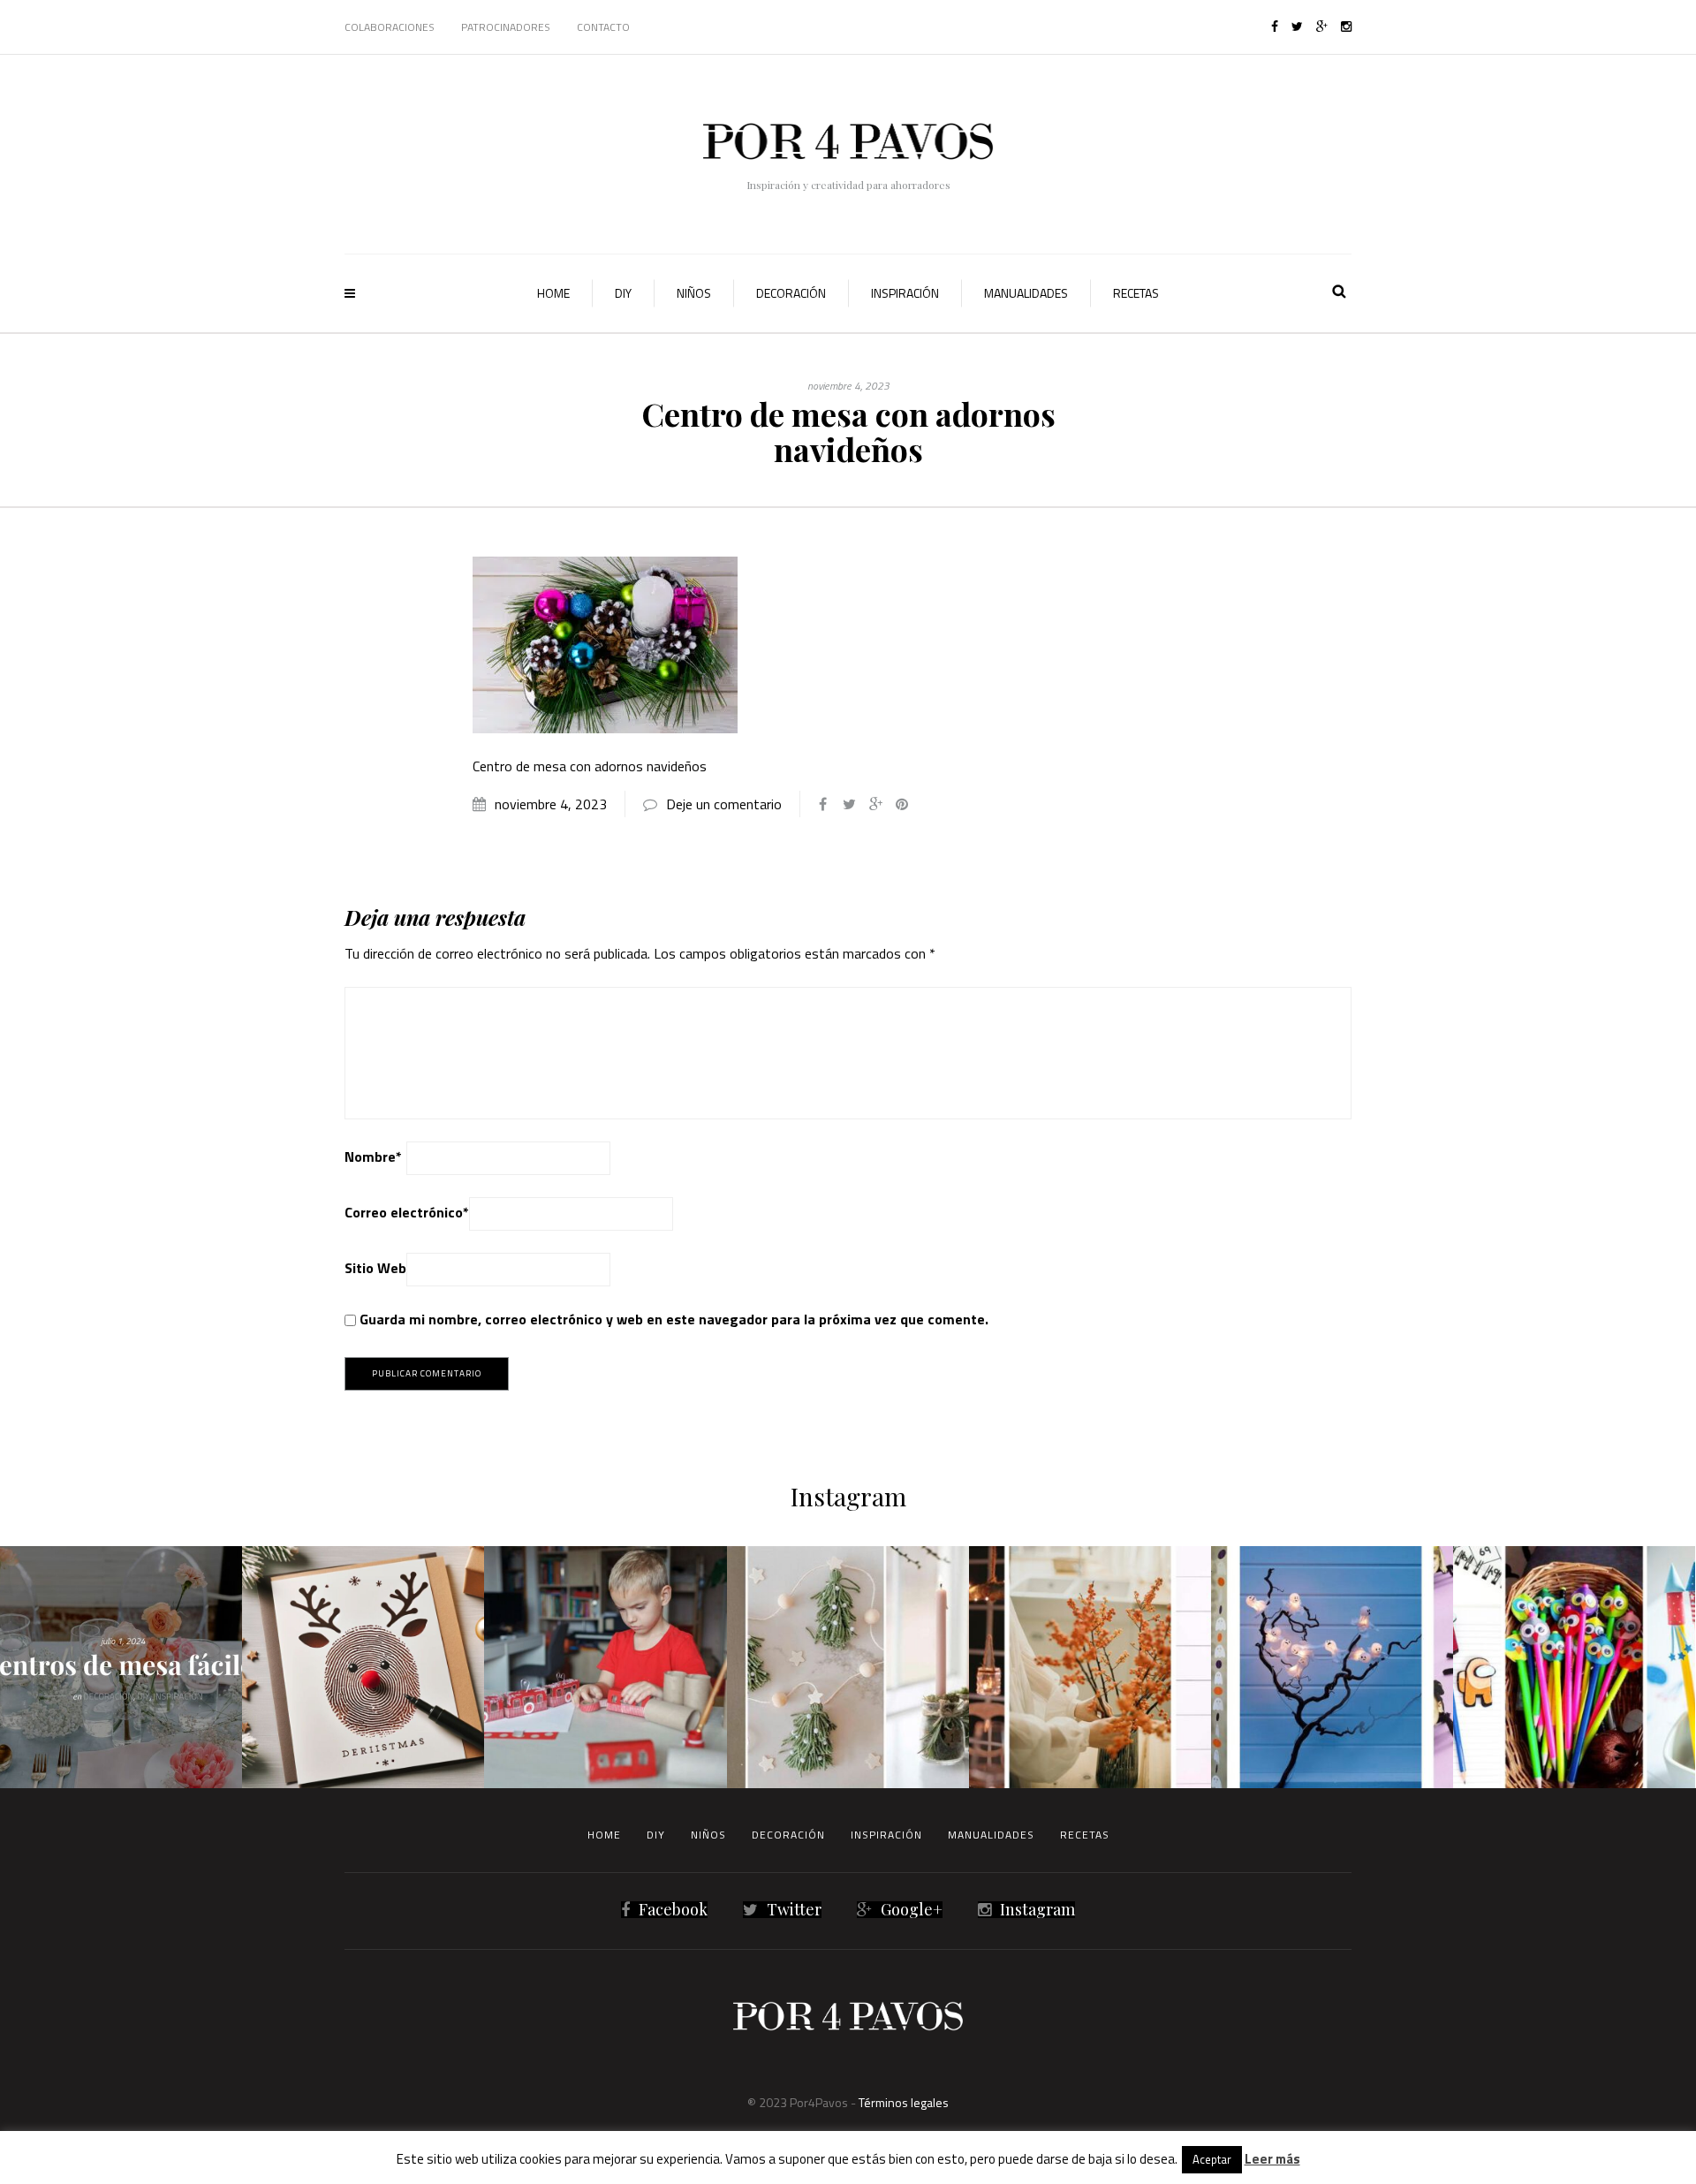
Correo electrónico (407, 1212)
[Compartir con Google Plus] (875, 804)
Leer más (1272, 2159)
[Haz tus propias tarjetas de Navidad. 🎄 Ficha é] (363, 1667)
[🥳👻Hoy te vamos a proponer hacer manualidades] (1332, 1667)
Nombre (373, 1156)
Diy (623, 293)
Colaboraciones (390, 27)
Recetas (1136, 293)
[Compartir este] (822, 804)
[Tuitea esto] (849, 804)
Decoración (791, 293)
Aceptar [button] (1212, 2159)
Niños (694, 293)
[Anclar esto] (902, 804)
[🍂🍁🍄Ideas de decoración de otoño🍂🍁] (1090, 1667)
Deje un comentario (724, 804)
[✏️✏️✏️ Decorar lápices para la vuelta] (1574, 1667)
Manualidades (1026, 293)
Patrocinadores (506, 27)
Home (553, 293)
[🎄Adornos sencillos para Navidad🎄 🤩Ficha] (848, 1667)
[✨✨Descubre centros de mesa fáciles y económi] (121, 1667)
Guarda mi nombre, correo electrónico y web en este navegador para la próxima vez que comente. (674, 1319)
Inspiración (905, 293)
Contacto (603, 27)
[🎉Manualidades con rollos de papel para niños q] (605, 1667)
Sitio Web (375, 1268)
